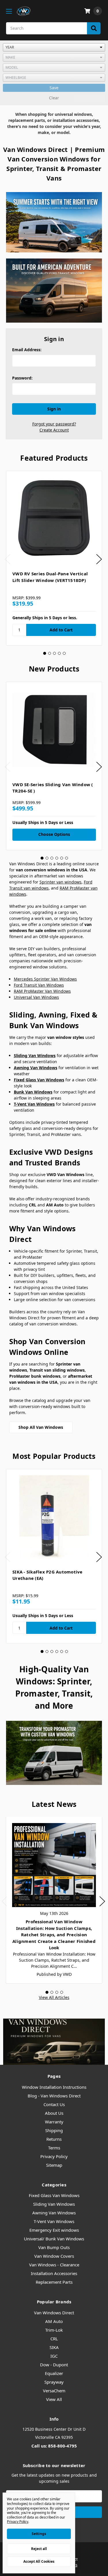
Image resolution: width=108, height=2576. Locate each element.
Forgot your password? (54, 424)
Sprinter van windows (60, 882)
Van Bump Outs (54, 2247)
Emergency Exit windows (54, 2230)
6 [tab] (67, 858)
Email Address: (27, 350)
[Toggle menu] (9, 11)
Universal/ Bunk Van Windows (54, 2239)
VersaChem (54, 2391)
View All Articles (54, 1997)
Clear (54, 98)
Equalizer (54, 2373)
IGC (54, 2356)
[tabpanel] (54, 558)
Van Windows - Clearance (54, 2265)
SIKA (54, 2347)
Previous (7, 559)
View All (54, 2399)
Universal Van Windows (36, 997)
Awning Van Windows (54, 2213)
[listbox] (54, 47)
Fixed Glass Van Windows (54, 2195)
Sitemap (54, 2165)
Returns (54, 2139)
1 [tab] (45, 653)
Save (54, 88)
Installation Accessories (54, 2273)
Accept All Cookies (39, 2561)
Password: (22, 378)
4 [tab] (59, 653)
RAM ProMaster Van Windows (42, 991)
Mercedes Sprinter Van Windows (45, 979)
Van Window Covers (54, 2256)
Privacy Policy (54, 2156)
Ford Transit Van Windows (39, 985)
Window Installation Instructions (54, 2087)
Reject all (39, 2549)
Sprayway (54, 2382)
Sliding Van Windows (54, 2204)
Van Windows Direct (54, 2313)
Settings (39, 2534)
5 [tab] (64, 653)
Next (99, 559)
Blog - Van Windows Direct (54, 2096)
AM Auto (54, 2321)
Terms (54, 2148)
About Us (54, 2113)
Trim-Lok (54, 2330)
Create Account (54, 430)
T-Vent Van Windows (54, 2221)
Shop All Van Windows (41, 1427)
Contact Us (54, 2104)
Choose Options (54, 834)
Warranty (54, 2122)
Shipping (54, 2130)
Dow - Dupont (54, 2365)
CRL (54, 2339)
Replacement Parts (54, 2282)
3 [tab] (54, 653)
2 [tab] (50, 653)
